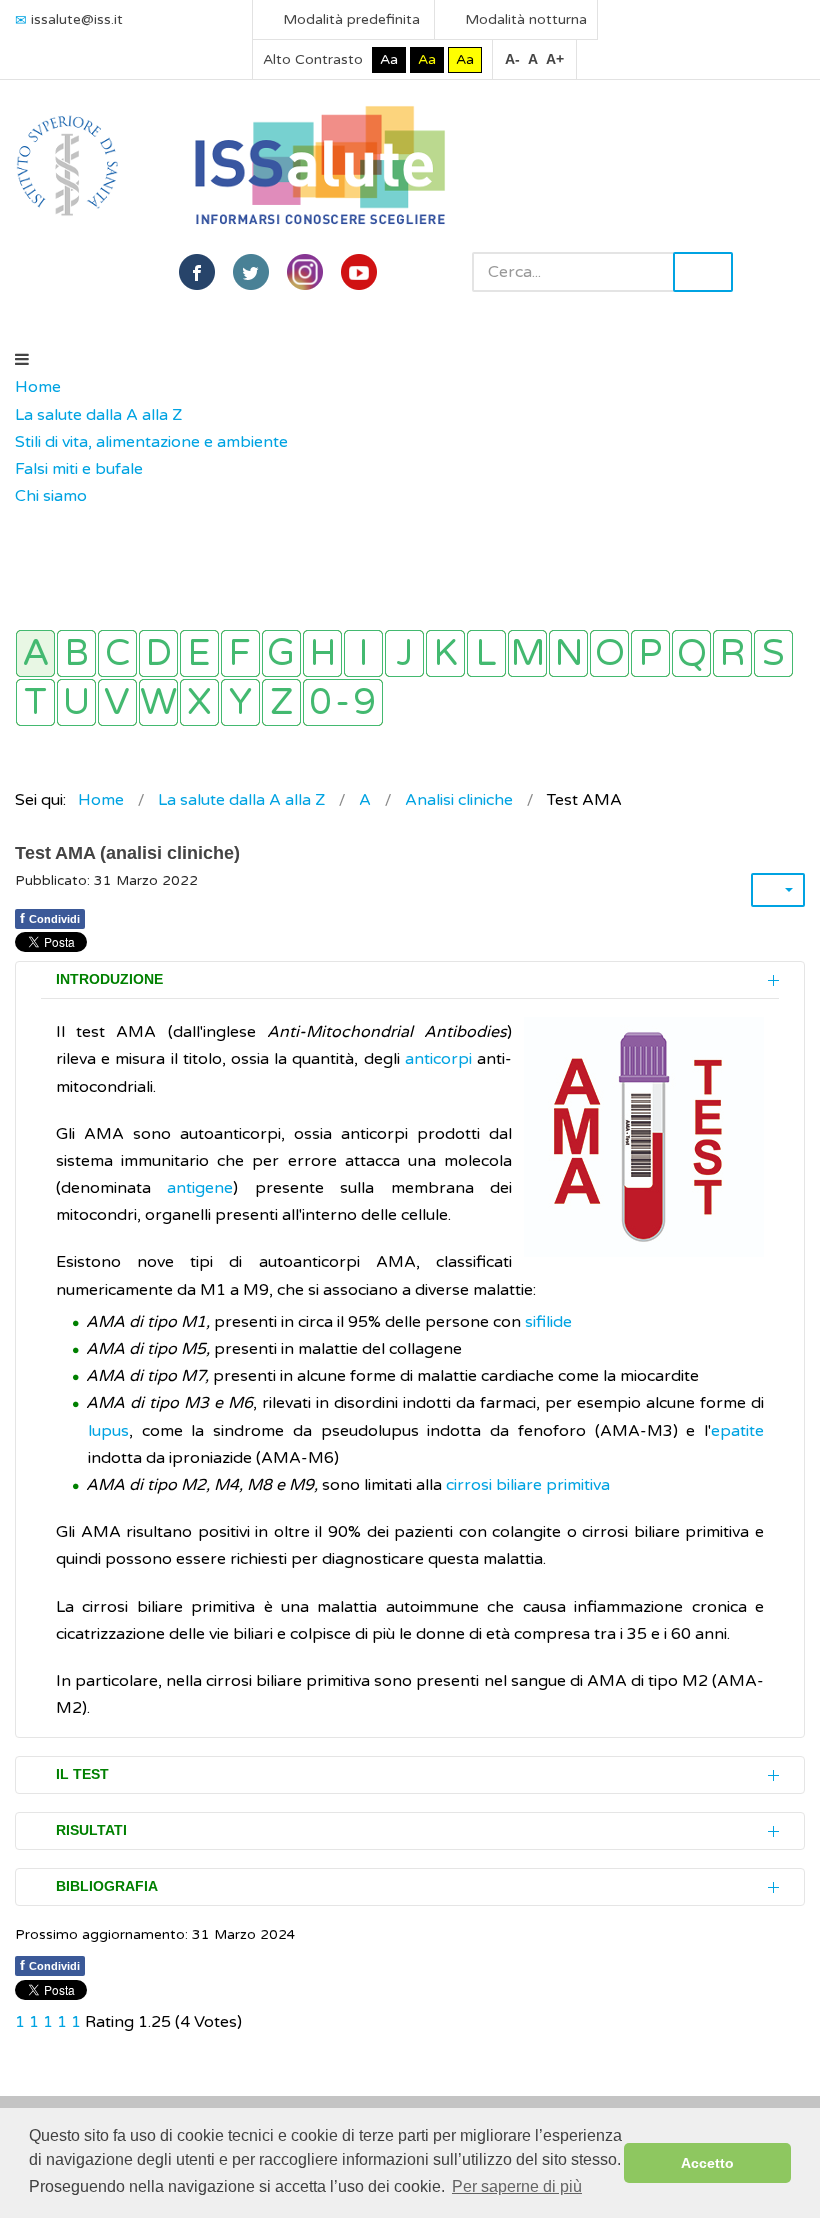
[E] (199, 653)
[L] (486, 653)
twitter (251, 272)
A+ (555, 59)
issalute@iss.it (77, 19)
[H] (322, 653)
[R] (732, 653)
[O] (609, 653)
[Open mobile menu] (22, 360)
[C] (117, 653)
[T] (35, 702)
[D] (158, 653)
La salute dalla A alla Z (98, 415)
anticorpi (438, 1059)
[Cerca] (25, 524)
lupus (108, 1431)
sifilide (548, 1322)
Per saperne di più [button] (517, 2186)
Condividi (50, 918)
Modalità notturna (524, 19)
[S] (773, 653)
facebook (197, 272)
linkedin (305, 272)
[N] (568, 653)
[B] (76, 653)
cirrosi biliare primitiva (528, 1485)
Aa (389, 59)
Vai (703, 272)
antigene (200, 1188)
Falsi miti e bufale (79, 469)
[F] (240, 653)
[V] (117, 702)
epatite (737, 1431)
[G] (281, 653)
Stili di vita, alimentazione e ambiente (151, 442)
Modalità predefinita (349, 19)
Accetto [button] (707, 2163)
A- (512, 59)
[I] (363, 653)
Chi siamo (51, 496)
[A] (35, 653)
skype (359, 272)
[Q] (691, 653)
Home (38, 387)
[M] (527, 653)
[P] (650, 653)
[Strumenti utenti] (778, 890)
